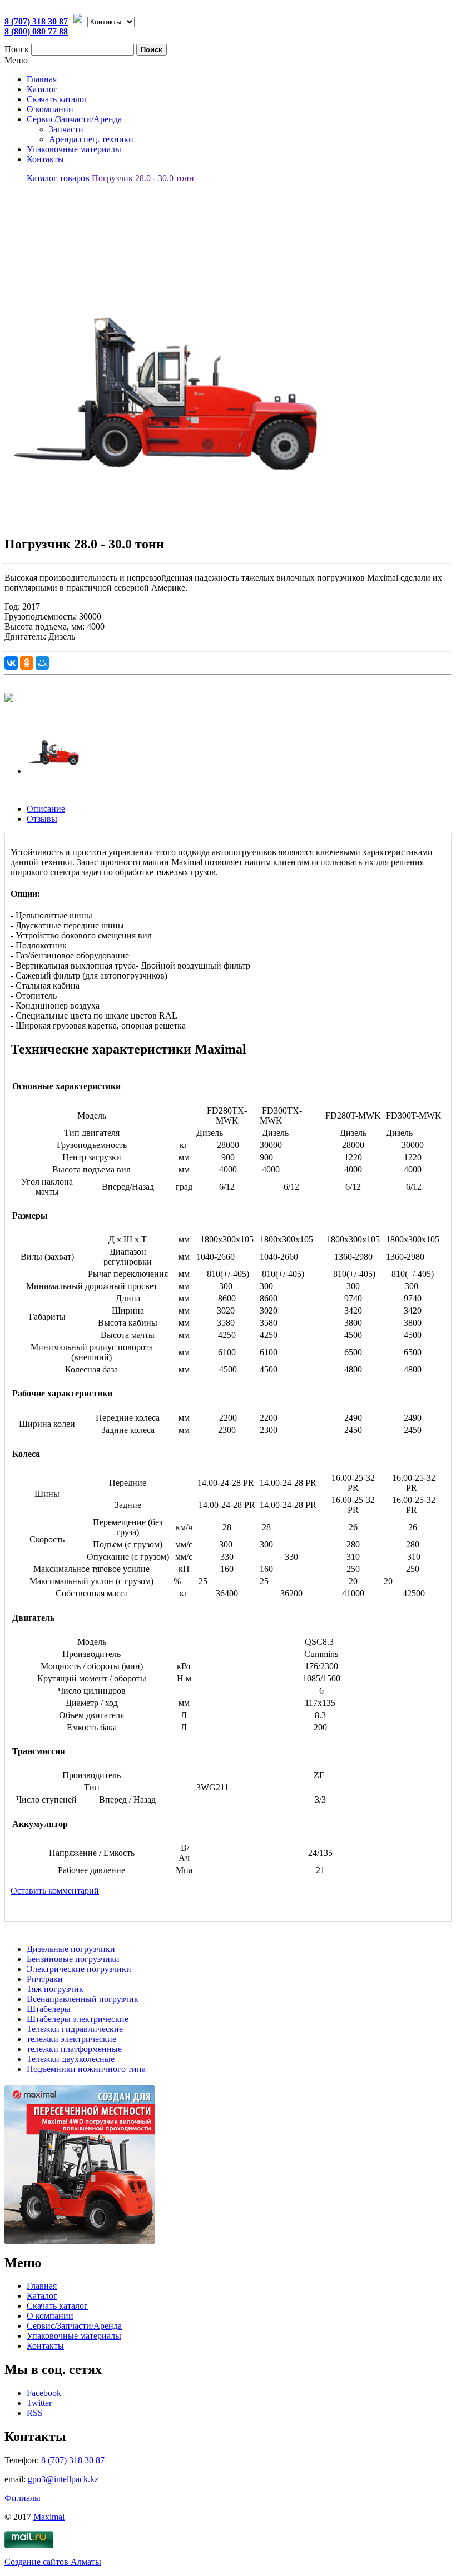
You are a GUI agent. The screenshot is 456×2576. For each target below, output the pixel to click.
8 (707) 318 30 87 (36, 21)
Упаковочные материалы (74, 149)
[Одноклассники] (27, 663)
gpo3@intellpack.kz (63, 2479)
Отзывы (42, 819)
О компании (50, 109)
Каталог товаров (58, 178)
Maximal (49, 2517)
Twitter (39, 2403)
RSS (35, 2413)
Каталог (42, 89)
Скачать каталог (57, 99)
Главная (42, 79)
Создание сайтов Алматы (53, 2562)
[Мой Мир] (42, 663)
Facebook (44, 2393)
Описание (46, 809)
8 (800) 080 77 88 (36, 31)
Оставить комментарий (55, 1891)
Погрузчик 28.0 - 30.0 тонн (143, 178)
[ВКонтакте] (11, 663)
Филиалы (23, 2498)
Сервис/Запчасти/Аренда (74, 119)
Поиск (17, 49)
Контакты (45, 159)
